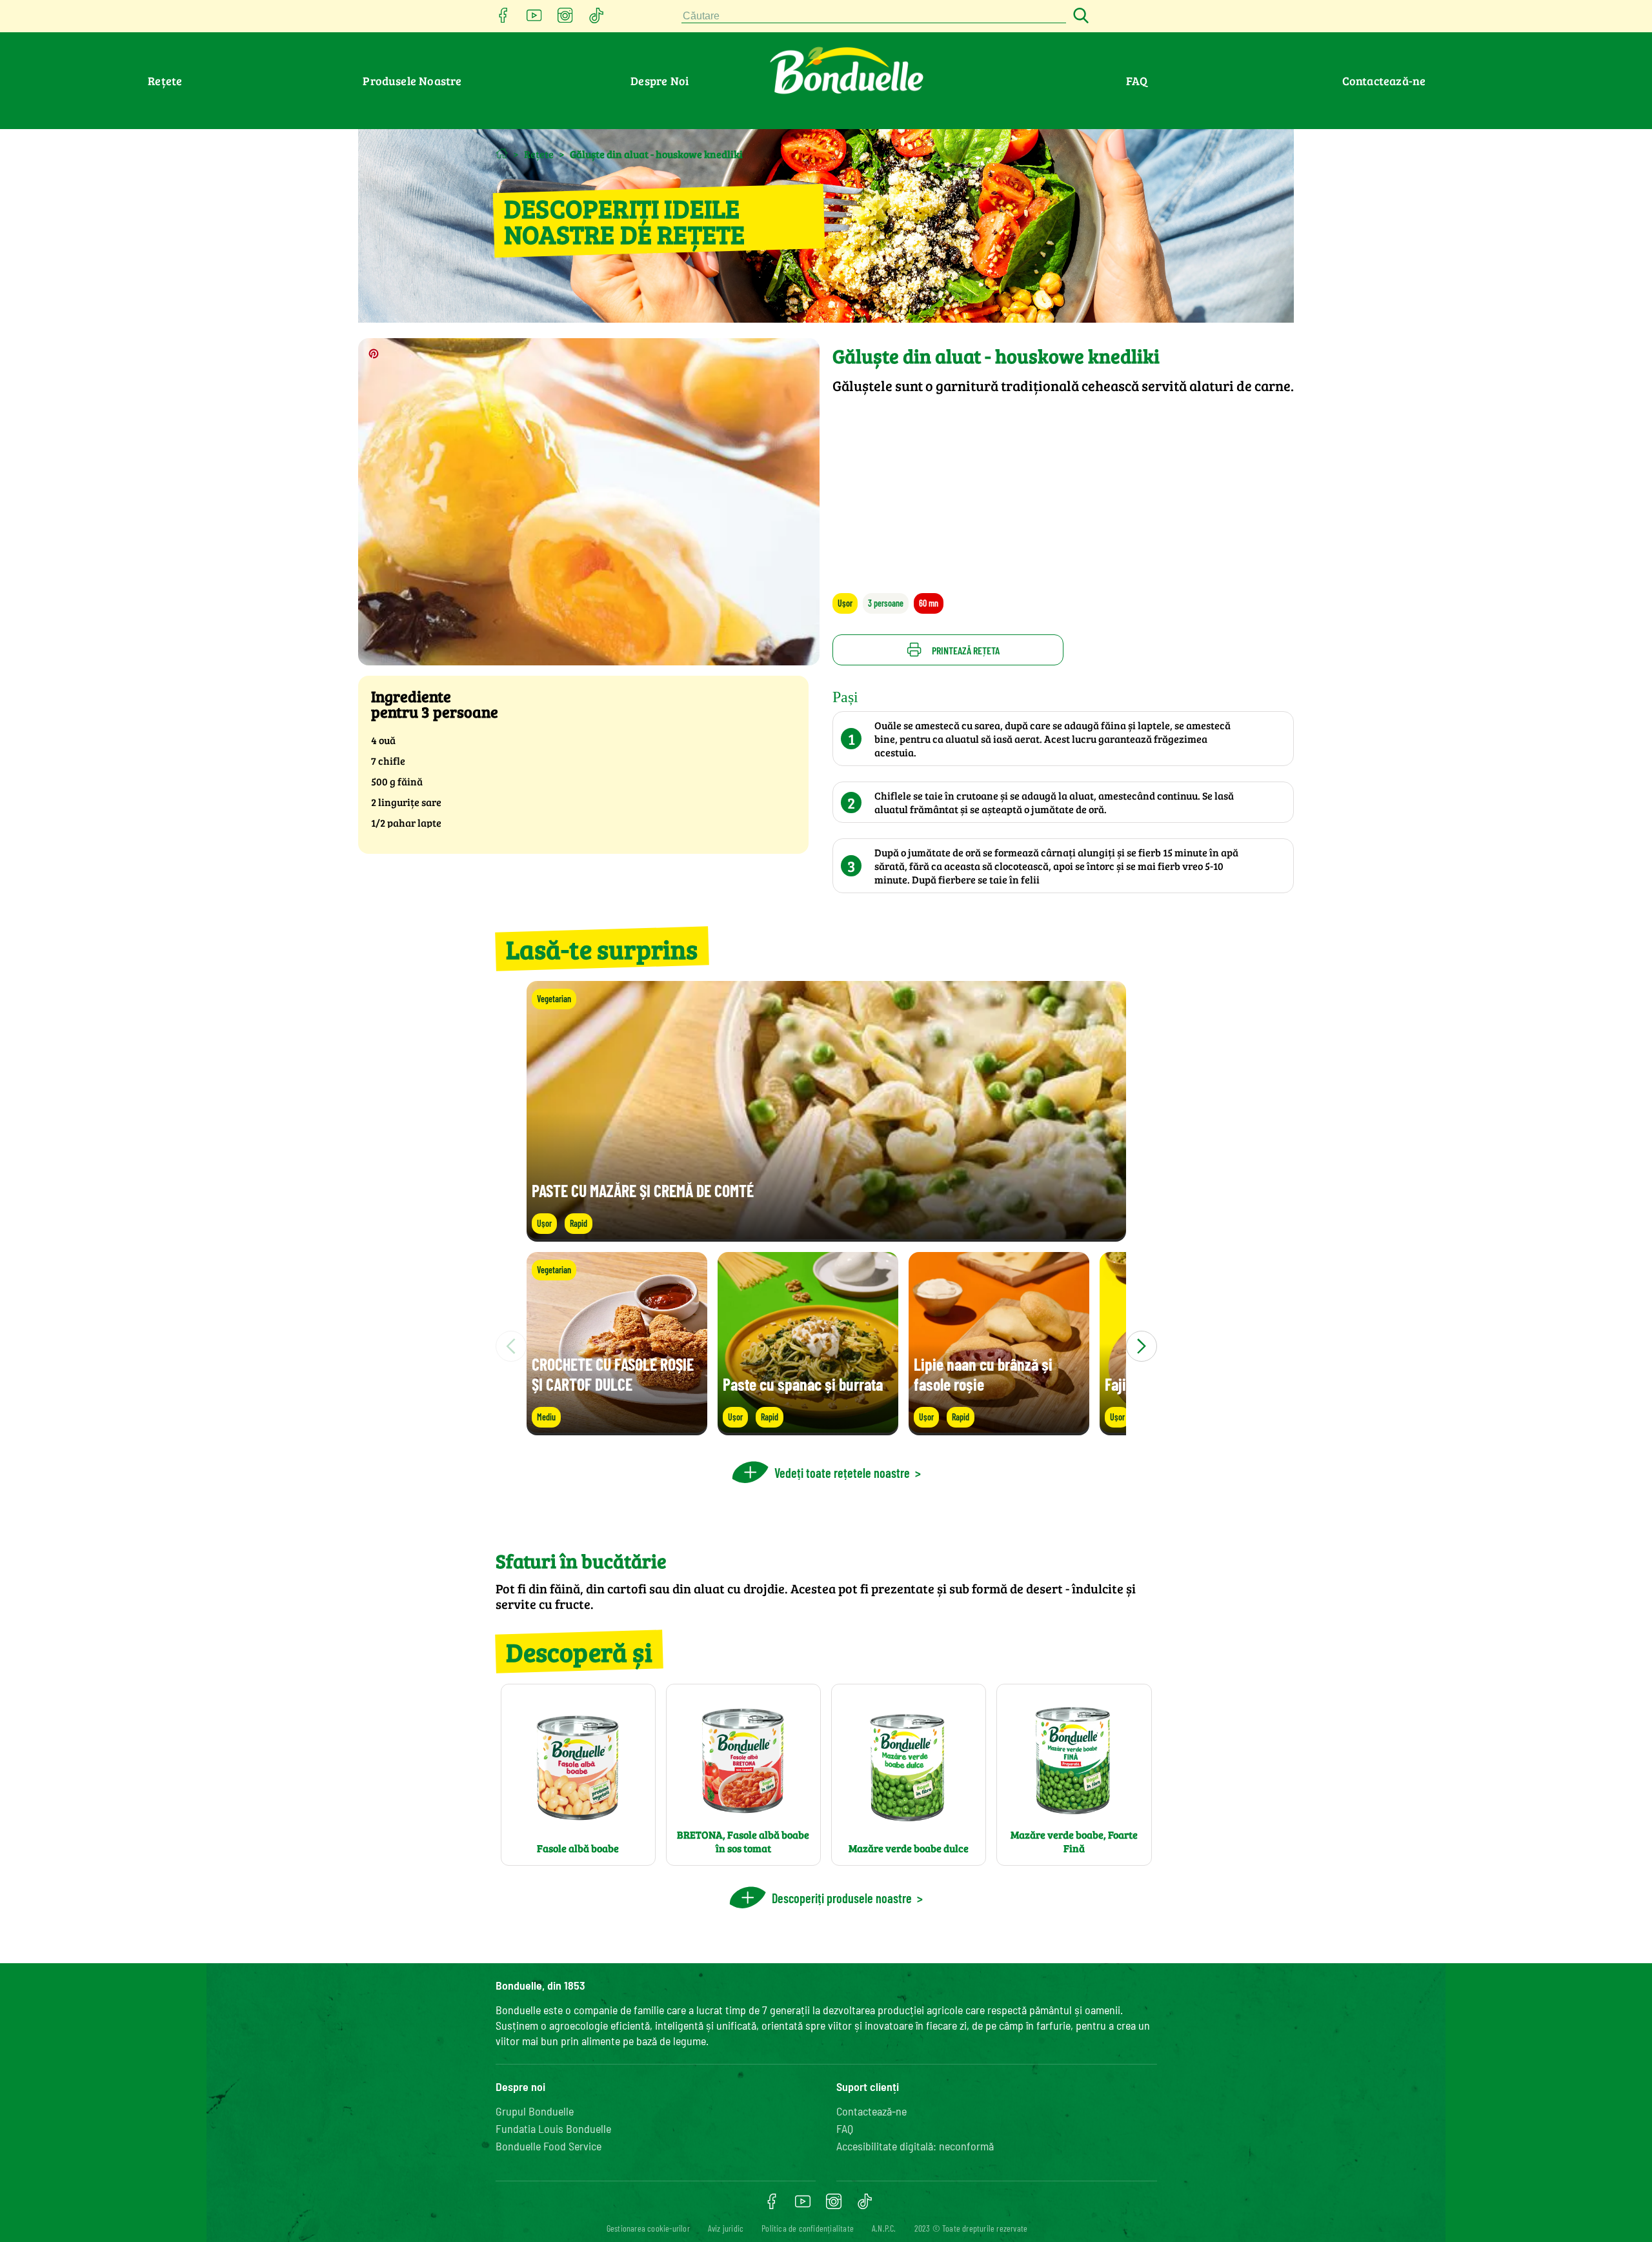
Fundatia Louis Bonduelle (553, 2128)
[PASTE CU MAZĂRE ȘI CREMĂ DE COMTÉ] (826, 1236)
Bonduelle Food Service (549, 2146)
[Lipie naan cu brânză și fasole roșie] (999, 1429)
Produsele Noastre (412, 81)
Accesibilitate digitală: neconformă (915, 2146)
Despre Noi (660, 81)
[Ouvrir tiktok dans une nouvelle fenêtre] (596, 19)
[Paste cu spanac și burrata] (808, 1429)
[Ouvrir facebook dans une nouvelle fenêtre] (503, 19)
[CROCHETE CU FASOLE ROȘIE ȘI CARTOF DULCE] (617, 1429)
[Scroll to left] (511, 1346)
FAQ (1137, 81)
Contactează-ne (1384, 81)
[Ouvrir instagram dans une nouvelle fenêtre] (565, 19)
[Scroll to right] (1142, 1346)
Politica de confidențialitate (808, 2228)
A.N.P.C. (884, 2228)
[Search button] (1079, 16)
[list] (826, 1346)
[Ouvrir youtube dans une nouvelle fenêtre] (534, 19)
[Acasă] (502, 153)
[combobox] (874, 16)
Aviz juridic (726, 2228)
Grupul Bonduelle (535, 2111)
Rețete (165, 81)
